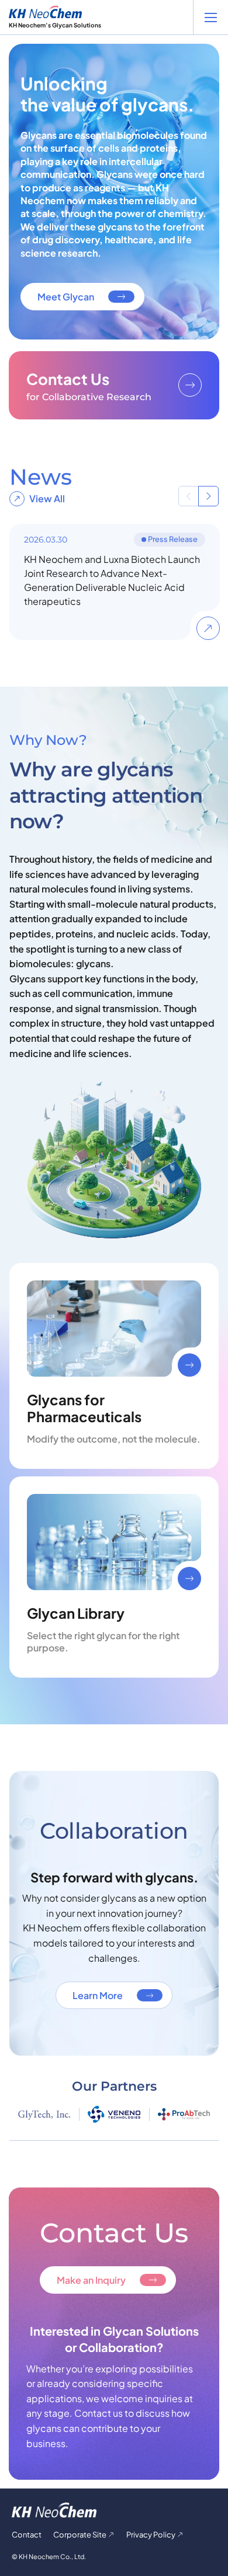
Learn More (98, 1995)
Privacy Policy (151, 2535)
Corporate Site (80, 2535)
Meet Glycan (66, 297)
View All (47, 498)
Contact (27, 2535)
